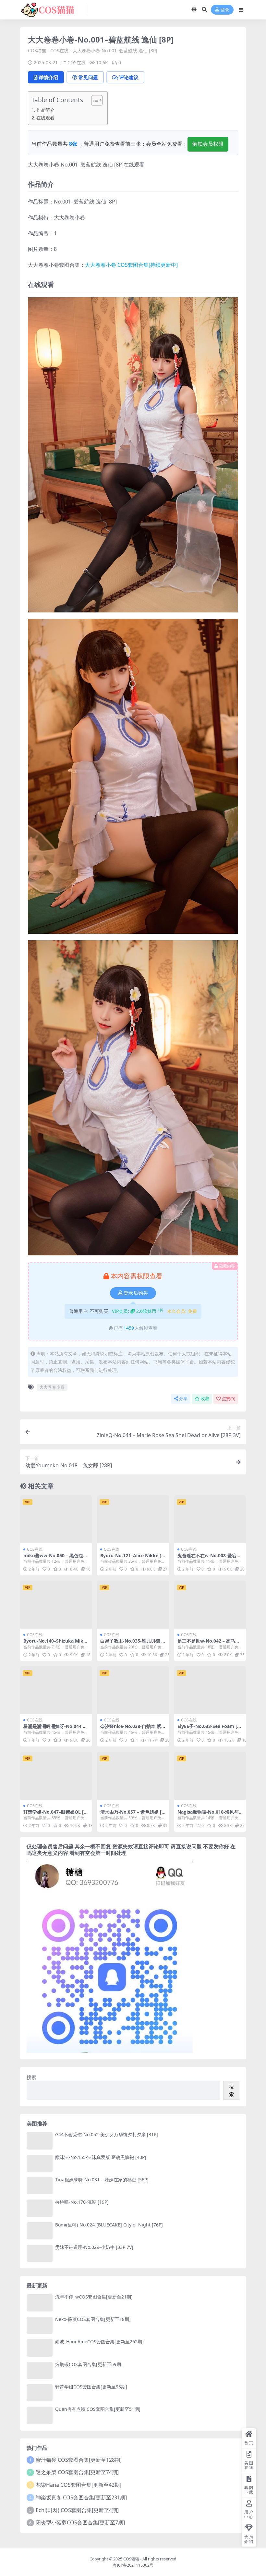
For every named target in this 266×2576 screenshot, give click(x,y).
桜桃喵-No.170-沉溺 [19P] (82, 2202)
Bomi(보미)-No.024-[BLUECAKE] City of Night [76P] (109, 2225)
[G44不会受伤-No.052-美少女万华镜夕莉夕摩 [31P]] (40, 2141)
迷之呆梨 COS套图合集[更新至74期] (77, 2472)
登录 (225, 10)
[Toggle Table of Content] (94, 100)
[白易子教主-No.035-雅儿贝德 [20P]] (133, 1605)
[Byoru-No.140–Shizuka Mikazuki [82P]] (56, 1605)
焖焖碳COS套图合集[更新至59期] (89, 2364)
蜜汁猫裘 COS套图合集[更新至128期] (79, 2460)
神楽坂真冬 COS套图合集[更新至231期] (81, 2497)
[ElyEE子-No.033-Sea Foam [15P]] (210, 1690)
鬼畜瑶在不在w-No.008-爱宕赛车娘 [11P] (209, 1558)
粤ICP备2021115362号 (133, 2565)
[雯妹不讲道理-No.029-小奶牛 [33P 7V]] (40, 2253)
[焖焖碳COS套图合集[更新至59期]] (40, 2370)
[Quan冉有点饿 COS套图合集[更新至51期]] (40, 2415)
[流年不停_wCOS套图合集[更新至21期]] (40, 2303)
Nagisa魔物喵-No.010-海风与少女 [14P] (208, 1815)
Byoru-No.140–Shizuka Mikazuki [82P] (56, 1644)
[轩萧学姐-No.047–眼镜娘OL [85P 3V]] (56, 1776)
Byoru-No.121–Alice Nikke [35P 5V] (132, 1558)
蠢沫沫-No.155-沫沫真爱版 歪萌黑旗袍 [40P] (101, 2157)
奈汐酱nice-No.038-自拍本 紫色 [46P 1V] (131, 1729)
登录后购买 (136, 1293)
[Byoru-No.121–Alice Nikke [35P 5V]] (133, 1519)
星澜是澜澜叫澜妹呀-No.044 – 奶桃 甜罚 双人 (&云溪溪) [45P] (55, 1729)
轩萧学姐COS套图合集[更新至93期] (91, 2387)
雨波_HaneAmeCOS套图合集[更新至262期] (99, 2342)
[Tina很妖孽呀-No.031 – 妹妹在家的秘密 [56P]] (40, 2186)
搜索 (31, 2077)
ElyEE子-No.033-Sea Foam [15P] (210, 1729)
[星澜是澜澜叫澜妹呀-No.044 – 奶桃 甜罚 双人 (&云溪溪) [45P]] (56, 1690)
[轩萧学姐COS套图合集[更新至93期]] (40, 2393)
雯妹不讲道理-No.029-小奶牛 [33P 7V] (94, 2247)
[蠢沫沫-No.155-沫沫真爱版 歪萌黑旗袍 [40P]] (40, 2163)
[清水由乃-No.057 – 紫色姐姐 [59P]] (133, 1776)
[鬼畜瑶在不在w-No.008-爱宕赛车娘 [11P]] (210, 1519)
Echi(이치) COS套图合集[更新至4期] (77, 2510)
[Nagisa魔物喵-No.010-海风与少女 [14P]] (210, 1776)
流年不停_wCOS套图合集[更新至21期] (94, 2297)
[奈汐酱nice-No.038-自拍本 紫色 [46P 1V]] (133, 1690)
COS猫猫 (37, 50)
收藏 (205, 1399)
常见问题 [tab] (88, 77)
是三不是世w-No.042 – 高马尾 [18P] (209, 1644)
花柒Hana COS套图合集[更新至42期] (79, 2485)
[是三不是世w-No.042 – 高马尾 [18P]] (210, 1605)
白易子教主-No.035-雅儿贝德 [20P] (133, 1644)
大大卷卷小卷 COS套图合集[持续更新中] (131, 265)
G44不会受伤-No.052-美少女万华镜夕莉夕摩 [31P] (107, 2134)
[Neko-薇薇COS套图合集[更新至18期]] (40, 2325)
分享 (183, 1399)
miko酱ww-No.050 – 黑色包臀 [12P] (55, 1558)
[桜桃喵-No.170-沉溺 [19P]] (40, 2208)
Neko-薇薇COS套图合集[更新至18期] (93, 2319)
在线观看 (45, 118)
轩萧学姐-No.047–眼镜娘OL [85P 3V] (55, 1815)
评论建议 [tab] (129, 77)
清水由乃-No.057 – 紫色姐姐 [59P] (132, 1815)
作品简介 (45, 110)
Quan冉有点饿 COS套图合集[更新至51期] (98, 2409)
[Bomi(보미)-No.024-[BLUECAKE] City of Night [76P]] (40, 2231)
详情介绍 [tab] (48, 77)
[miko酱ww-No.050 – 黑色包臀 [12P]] (56, 1519)
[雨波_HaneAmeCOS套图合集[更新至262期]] (40, 2348)
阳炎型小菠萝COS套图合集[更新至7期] (80, 2522)
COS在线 (59, 50)
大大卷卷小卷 (52, 1387)
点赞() (229, 1399)
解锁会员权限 (208, 144)
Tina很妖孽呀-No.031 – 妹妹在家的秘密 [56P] (102, 2180)
